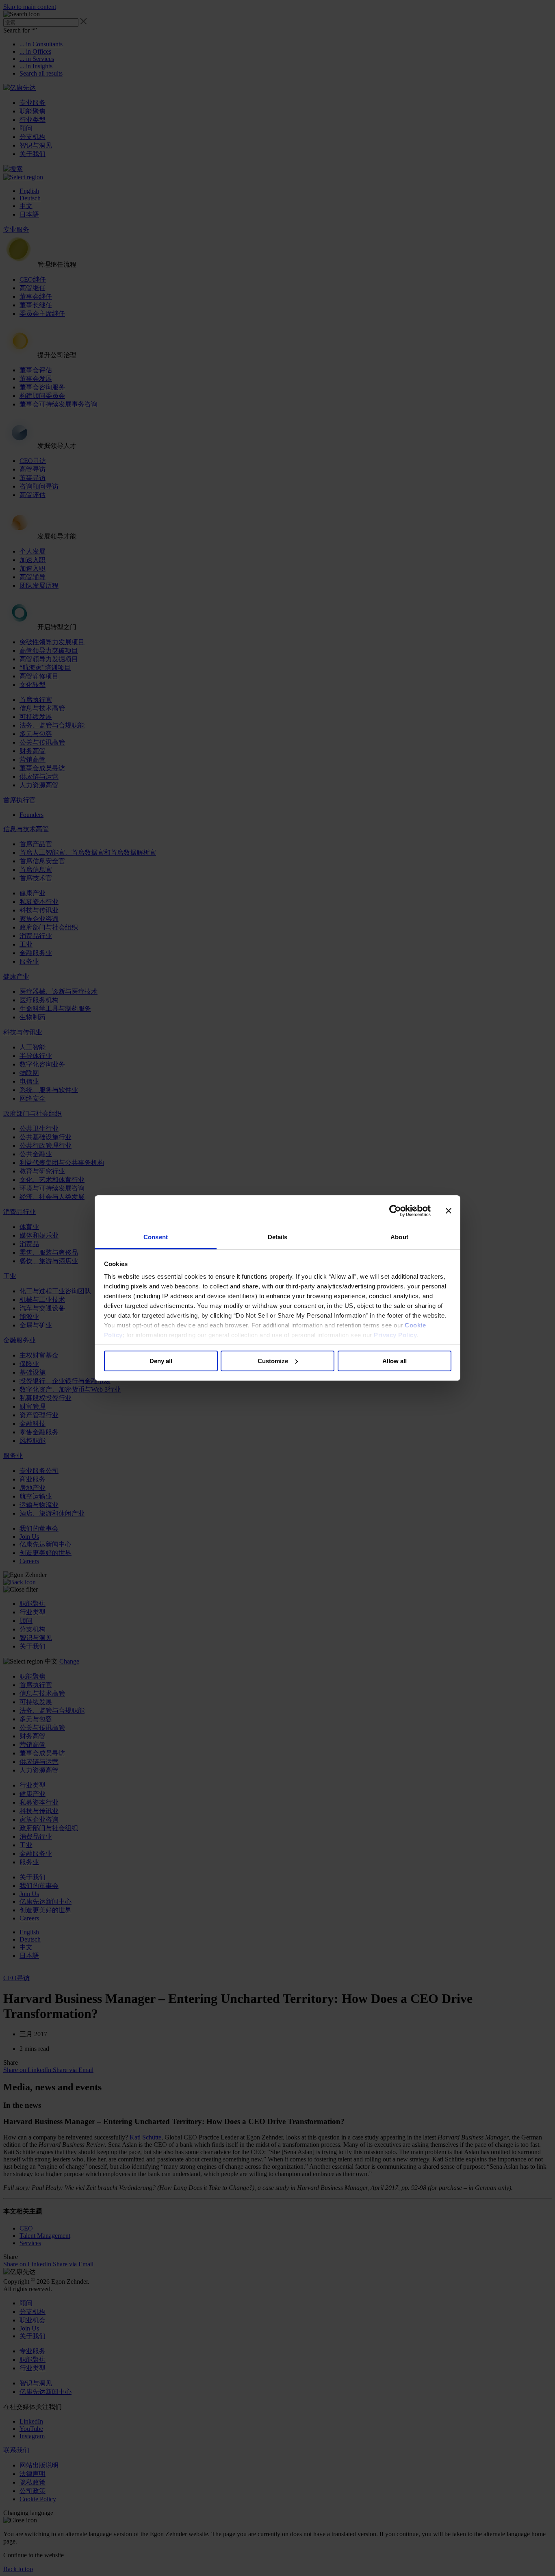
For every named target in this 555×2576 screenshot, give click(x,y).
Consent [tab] (156, 1237)
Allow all (395, 1361)
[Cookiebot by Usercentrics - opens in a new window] (395, 1211)
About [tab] (399, 1237)
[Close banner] (449, 1211)
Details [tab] (278, 1237)
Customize (273, 1361)
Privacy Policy (395, 1335)
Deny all (161, 1361)
